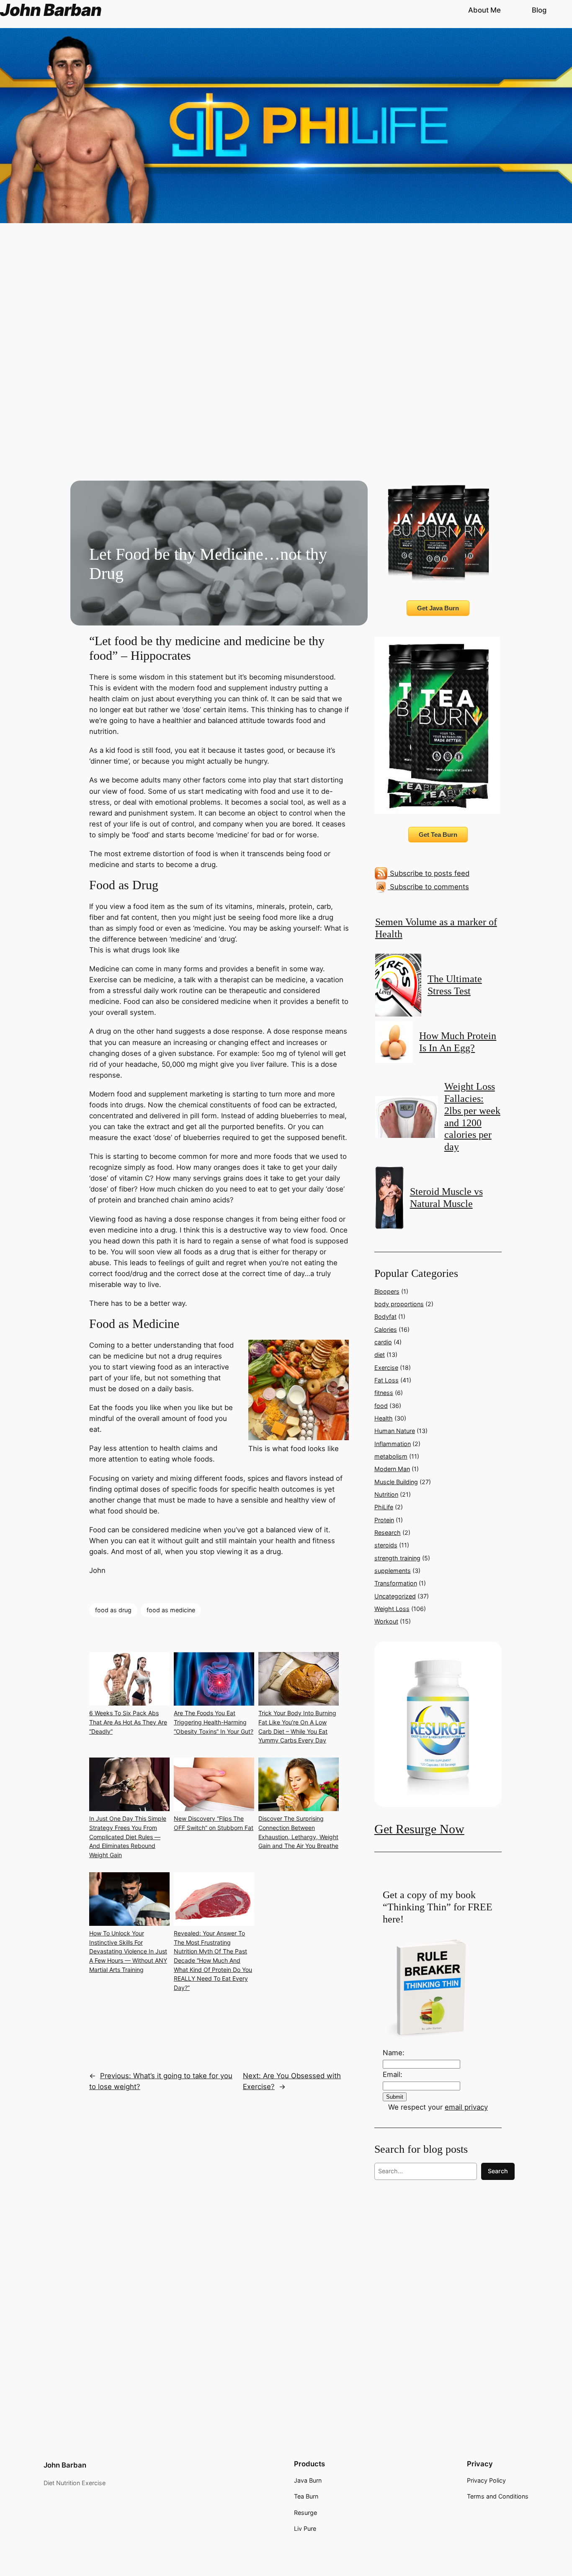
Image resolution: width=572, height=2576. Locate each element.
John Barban (65, 2465)
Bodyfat (385, 1316)
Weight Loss (392, 1609)
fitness (384, 1393)
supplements (393, 1571)
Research (388, 1532)
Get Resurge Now (419, 1829)
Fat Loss (386, 1380)
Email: (393, 2074)
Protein (384, 1520)
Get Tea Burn (438, 835)
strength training (397, 1558)
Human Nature (395, 1431)
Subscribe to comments (428, 887)
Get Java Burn (438, 608)
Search (498, 2171)
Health (384, 1418)
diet (380, 1355)
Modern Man (392, 1469)
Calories (386, 1329)
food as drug (113, 1610)
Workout (386, 1621)
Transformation (396, 1583)
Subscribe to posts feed (429, 873)
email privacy (466, 2107)
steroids (386, 1545)
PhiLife (384, 1507)
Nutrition (386, 1494)
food (381, 1406)
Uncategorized (395, 1596)
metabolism (391, 1456)
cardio (383, 1342)
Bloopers (387, 1291)
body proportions (399, 1304)
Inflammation (393, 1444)
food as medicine (171, 1610)
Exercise (386, 1368)
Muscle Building (396, 1482)
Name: (394, 2053)
